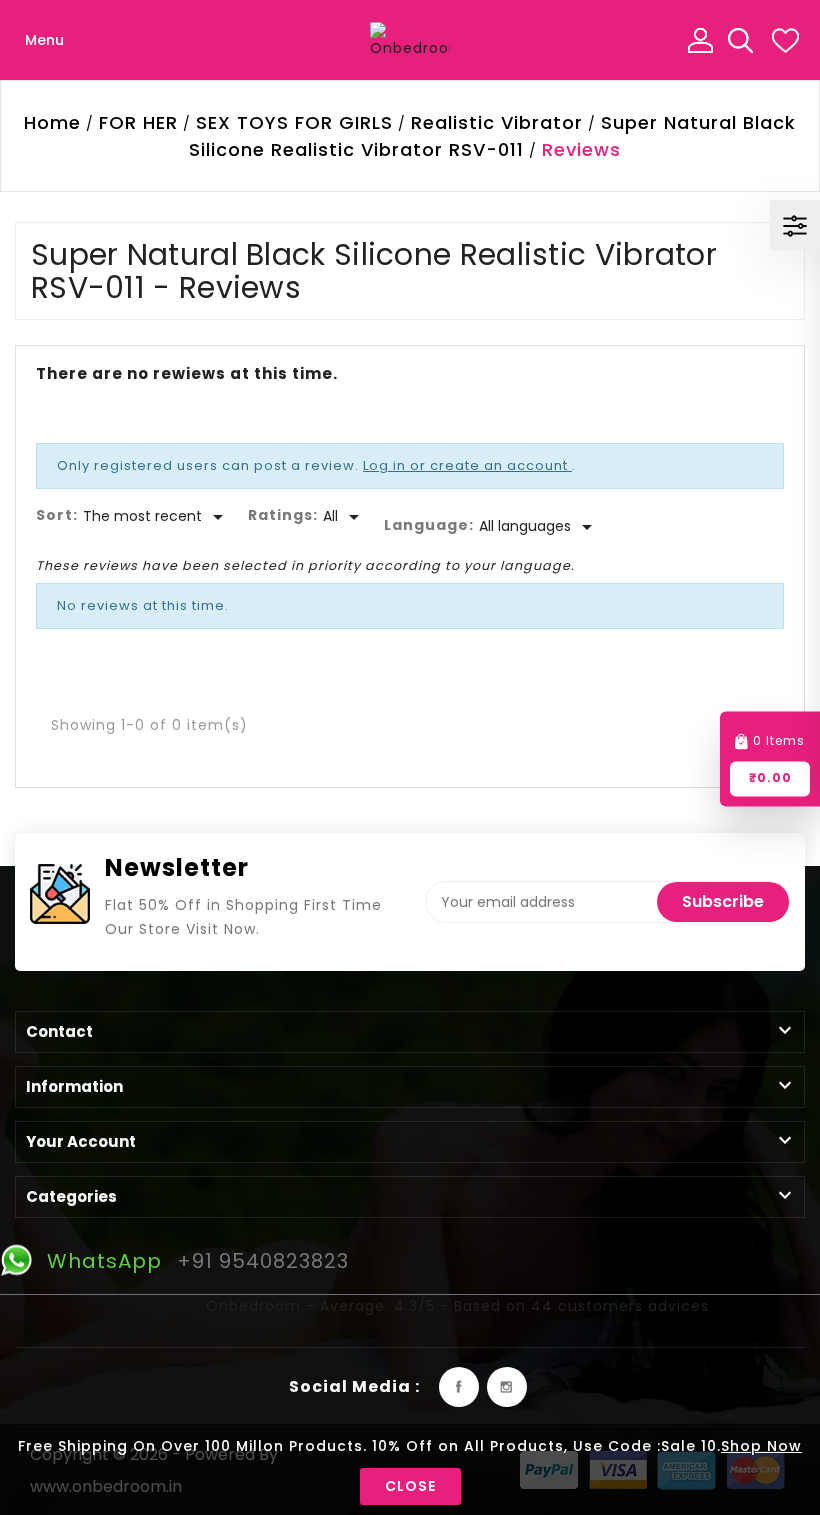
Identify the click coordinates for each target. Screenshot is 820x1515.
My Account (700, 40)
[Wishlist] (785, 40)
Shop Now (761, 1446)
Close (410, 1486)
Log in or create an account (467, 465)
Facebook (459, 1387)
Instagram (507, 1387)
